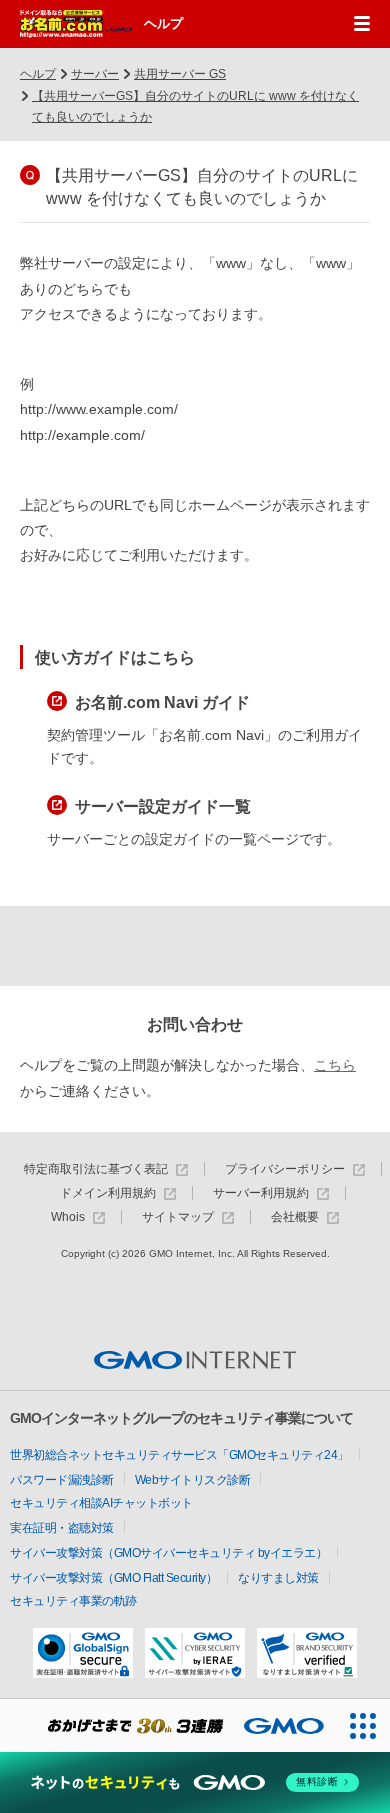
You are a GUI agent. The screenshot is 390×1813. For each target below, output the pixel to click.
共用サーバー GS (180, 74)
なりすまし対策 (278, 1578)
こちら (335, 1065)
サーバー (95, 74)
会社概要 (295, 1217)
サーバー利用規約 (261, 1193)
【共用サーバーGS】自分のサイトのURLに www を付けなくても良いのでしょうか (195, 107)
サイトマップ (178, 1217)
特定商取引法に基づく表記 (96, 1169)
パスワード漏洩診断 (62, 1480)
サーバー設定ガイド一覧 (163, 806)
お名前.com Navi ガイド (162, 702)
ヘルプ (163, 23)
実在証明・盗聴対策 (62, 1528)
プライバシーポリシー (285, 1169)
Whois (68, 1217)
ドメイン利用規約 (108, 1193)
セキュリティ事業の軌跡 (73, 1601)
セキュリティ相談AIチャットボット (101, 1503)
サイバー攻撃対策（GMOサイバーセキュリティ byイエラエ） (168, 1553)
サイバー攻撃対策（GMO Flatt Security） (113, 1578)
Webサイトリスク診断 (193, 1480)
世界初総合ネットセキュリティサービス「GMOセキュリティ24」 (179, 1455)
